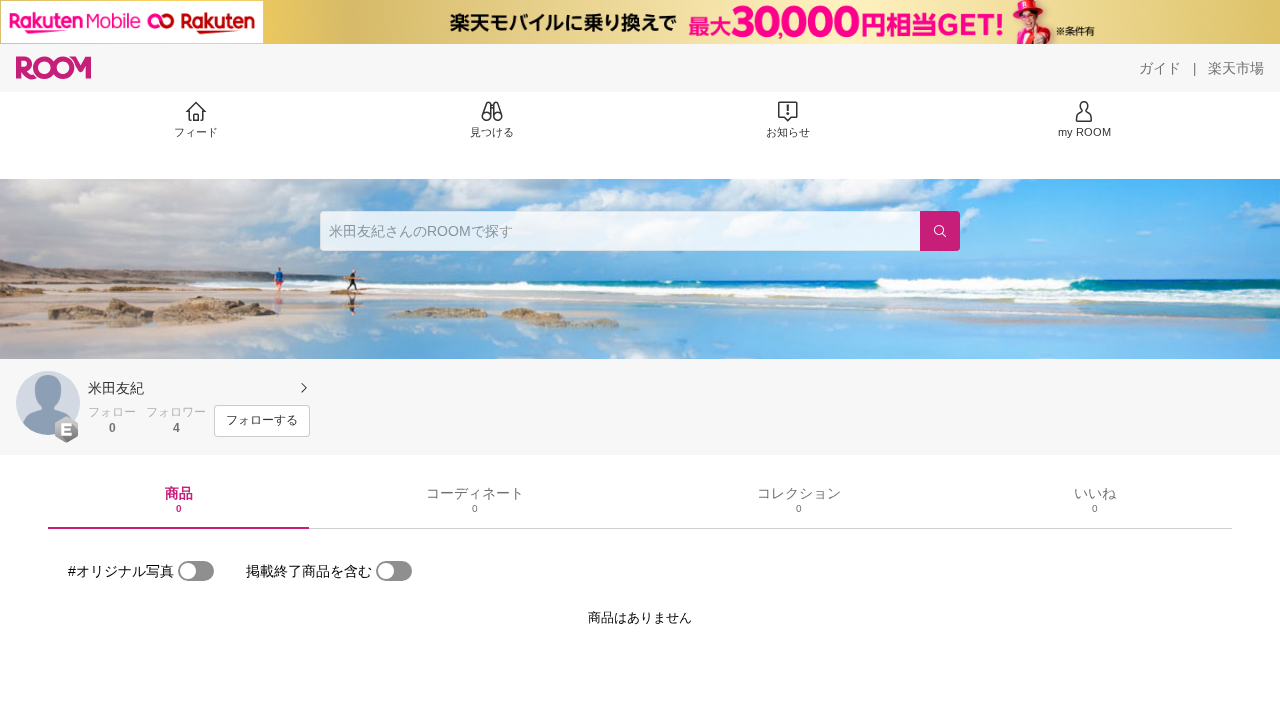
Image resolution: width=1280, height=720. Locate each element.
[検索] (940, 231)
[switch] (196, 571)
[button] (48, 403)
